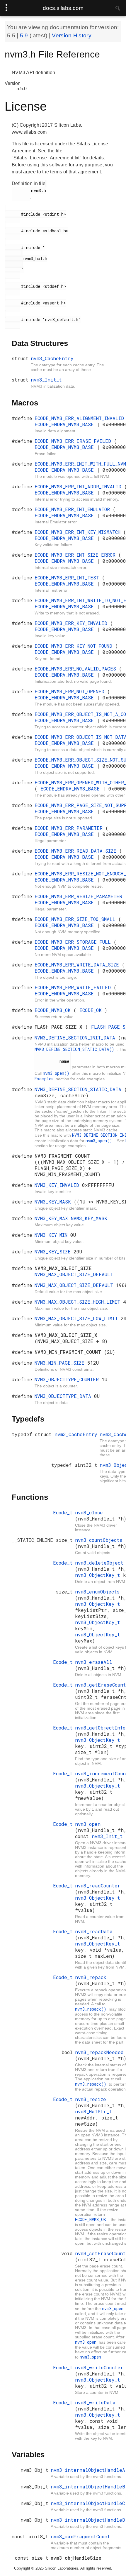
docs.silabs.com (63, 8)
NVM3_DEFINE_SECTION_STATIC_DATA (79, 1089)
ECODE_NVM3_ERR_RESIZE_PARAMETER (80, 896)
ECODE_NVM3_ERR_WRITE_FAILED (74, 987)
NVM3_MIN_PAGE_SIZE (61, 1363)
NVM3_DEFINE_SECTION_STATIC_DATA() (76, 1049)
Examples (45, 1079)
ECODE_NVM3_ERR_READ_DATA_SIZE (77, 851)
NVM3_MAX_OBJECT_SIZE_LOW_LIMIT (78, 1318)
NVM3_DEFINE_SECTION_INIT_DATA (76, 1038)
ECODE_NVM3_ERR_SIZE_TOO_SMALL (76, 919)
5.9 (25, 35)
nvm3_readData (94, 1931)
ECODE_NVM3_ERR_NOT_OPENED (71, 691)
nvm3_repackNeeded (99, 2052)
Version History (72, 35)
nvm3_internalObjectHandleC (88, 2503)
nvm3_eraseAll (94, 1662)
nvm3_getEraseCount (101, 1685)
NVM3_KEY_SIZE (54, 1252)
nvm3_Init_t (46, 380)
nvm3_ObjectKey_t (99, 1575)
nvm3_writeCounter (99, 2367)
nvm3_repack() (92, 2009)
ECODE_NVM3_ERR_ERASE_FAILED (74, 441)
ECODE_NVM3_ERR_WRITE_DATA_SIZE (78, 965)
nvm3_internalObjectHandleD (88, 2520)
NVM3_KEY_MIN (52, 1235)
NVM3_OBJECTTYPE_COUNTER (68, 1379)
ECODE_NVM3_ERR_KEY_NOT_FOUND (75, 646)
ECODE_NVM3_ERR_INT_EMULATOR (74, 509)
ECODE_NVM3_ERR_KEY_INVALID (72, 623)
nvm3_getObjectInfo (100, 1728)
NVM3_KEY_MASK (54, 1202)
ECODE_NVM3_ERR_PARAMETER (70, 828)
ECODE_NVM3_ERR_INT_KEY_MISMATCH (79, 532)
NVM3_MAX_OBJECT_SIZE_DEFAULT (74, 1274)
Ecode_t (63, 1512)
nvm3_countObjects (99, 1540)
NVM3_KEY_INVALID (58, 1185)
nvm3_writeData (95, 2402)
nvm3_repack (91, 1977)
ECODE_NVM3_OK (54, 1010)
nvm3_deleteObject (99, 1563)
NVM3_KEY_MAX (53, 1218)
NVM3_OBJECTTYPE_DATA (64, 1396)
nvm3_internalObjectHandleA (88, 2470)
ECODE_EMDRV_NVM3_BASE (66, 424)
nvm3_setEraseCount (100, 2253)
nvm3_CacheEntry (52, 358)
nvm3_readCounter (98, 1886)
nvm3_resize (91, 2099)
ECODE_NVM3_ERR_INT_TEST (68, 578)
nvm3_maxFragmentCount (80, 2536)
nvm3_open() (57, 1073)
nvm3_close (89, 1512)
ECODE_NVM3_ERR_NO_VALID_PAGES (77, 669)
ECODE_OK (92, 1010)
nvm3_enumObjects (97, 1592)
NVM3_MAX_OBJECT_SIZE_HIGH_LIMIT (79, 1302)
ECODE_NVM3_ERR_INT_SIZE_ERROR (76, 555)
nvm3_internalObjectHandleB (88, 2487)
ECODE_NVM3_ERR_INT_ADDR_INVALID (79, 486)
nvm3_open (88, 1824)
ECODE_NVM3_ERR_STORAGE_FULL (74, 942)
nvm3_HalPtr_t (93, 2111)
